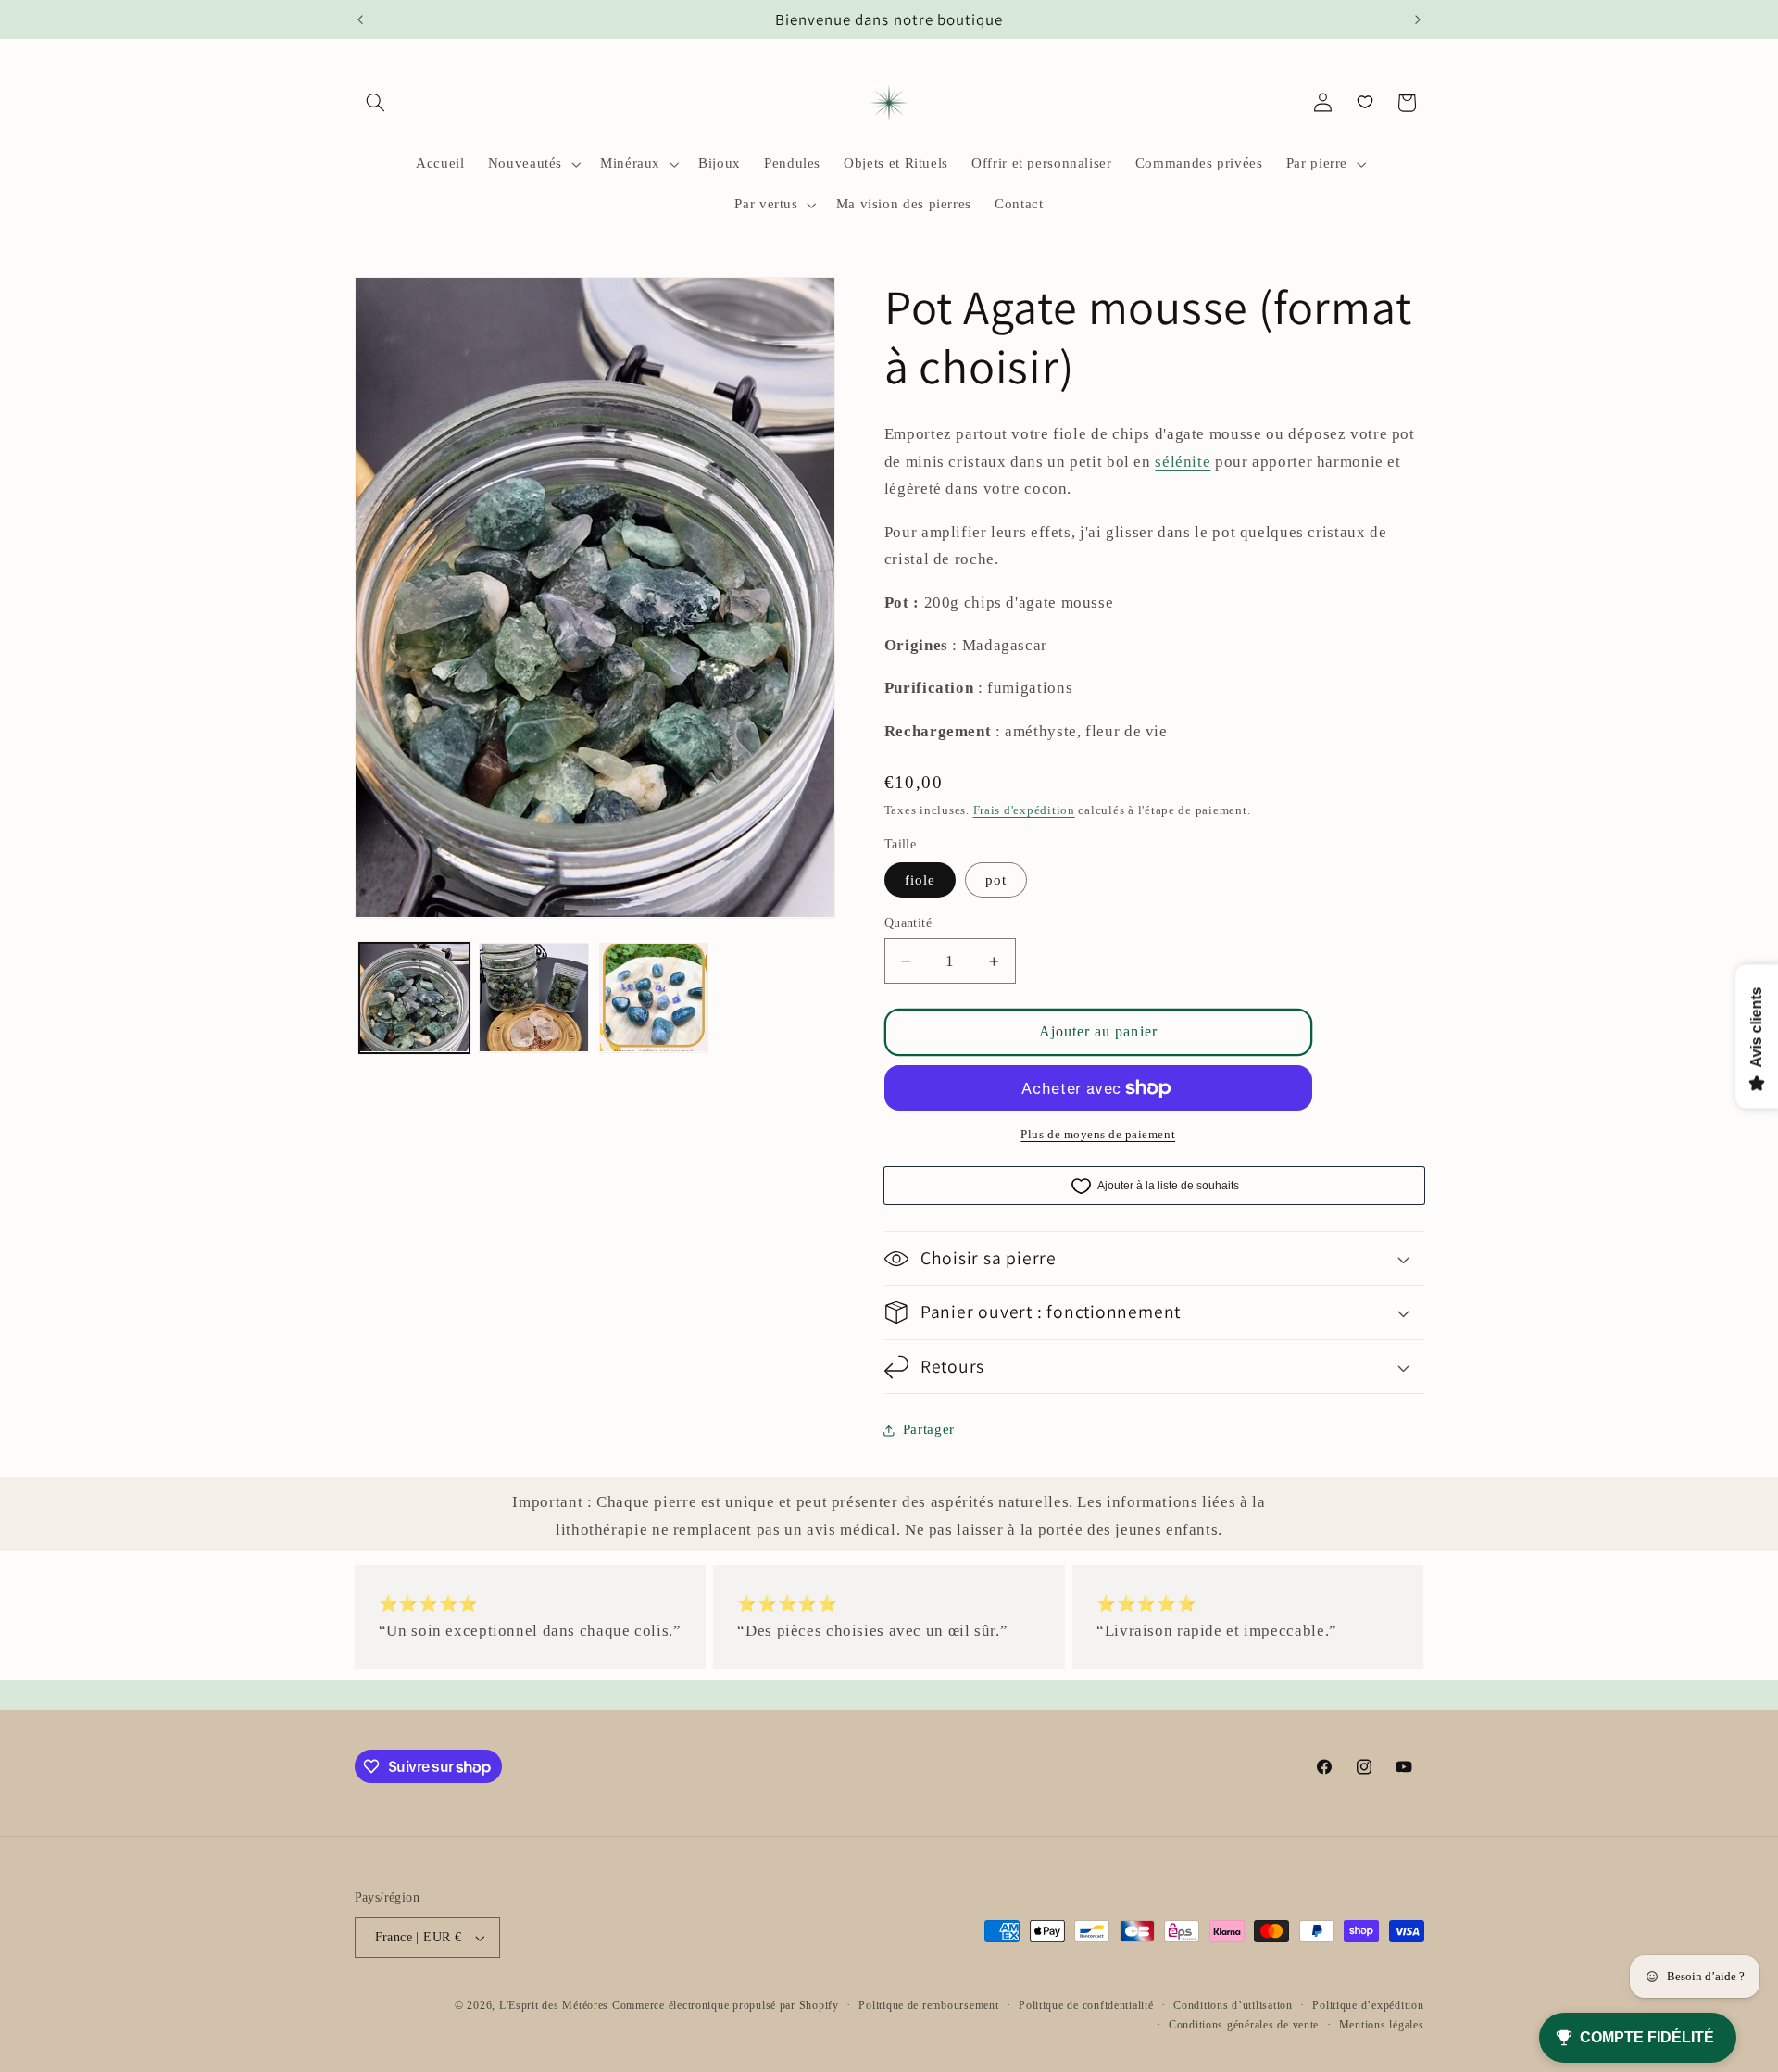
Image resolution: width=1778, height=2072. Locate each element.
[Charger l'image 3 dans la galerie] (654, 998)
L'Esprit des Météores (554, 2005)
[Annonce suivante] (1418, 19)
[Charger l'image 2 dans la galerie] (534, 998)
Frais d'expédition (1024, 810)
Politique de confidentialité (1086, 2005)
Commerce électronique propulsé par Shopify (726, 2005)
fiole (920, 880)
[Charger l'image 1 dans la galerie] (414, 998)
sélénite (1183, 462)
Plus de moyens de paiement (1098, 1135)
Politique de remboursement (928, 2005)
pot (996, 880)
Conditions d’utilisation (1233, 2005)
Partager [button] (929, 1429)
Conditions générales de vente (1244, 2025)
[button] (376, 103)
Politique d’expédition (1368, 2005)
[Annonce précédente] (360, 19)
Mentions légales (1382, 2025)
